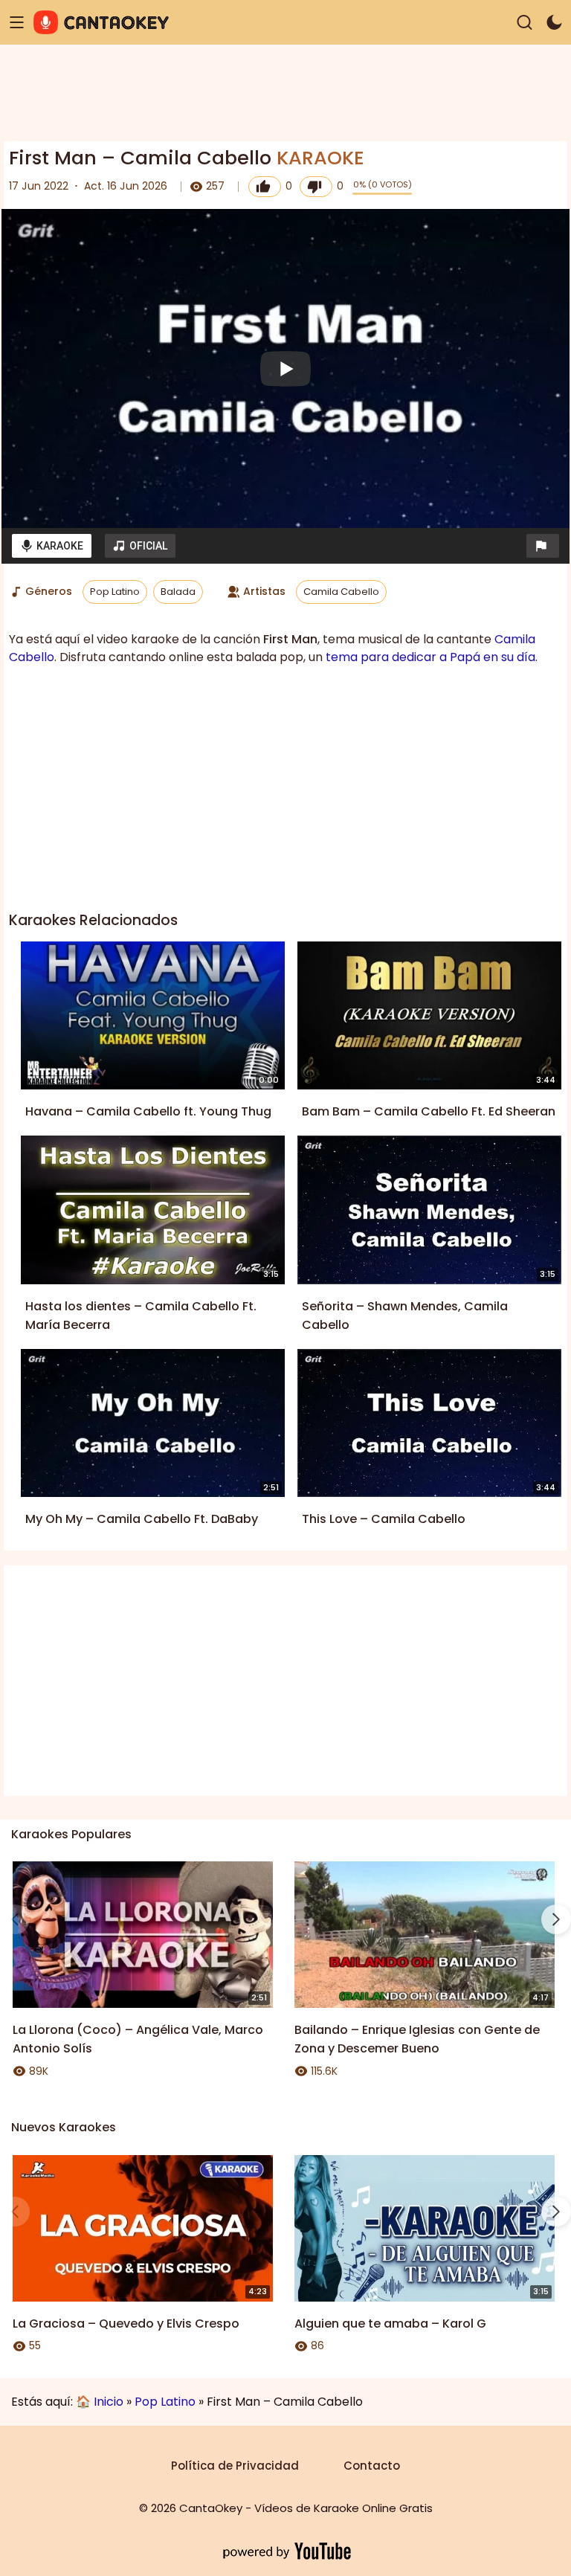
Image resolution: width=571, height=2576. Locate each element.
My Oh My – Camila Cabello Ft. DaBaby (142, 1519)
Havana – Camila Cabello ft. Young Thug (148, 1111)
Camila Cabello (341, 592)
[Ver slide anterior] (15, 1919)
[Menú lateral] (17, 23)
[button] (543, 546)
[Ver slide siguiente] (556, 1919)
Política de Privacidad (235, 2466)
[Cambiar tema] (554, 23)
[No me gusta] (316, 187)
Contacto (372, 2466)
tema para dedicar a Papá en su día (430, 657)
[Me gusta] (265, 187)
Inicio (109, 2402)
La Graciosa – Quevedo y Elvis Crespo (126, 2324)
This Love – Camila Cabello (384, 1519)
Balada (178, 592)
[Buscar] (525, 23)
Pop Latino (115, 592)
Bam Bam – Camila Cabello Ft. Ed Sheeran (429, 1111)
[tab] (52, 546)
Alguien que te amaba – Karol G (390, 2324)
